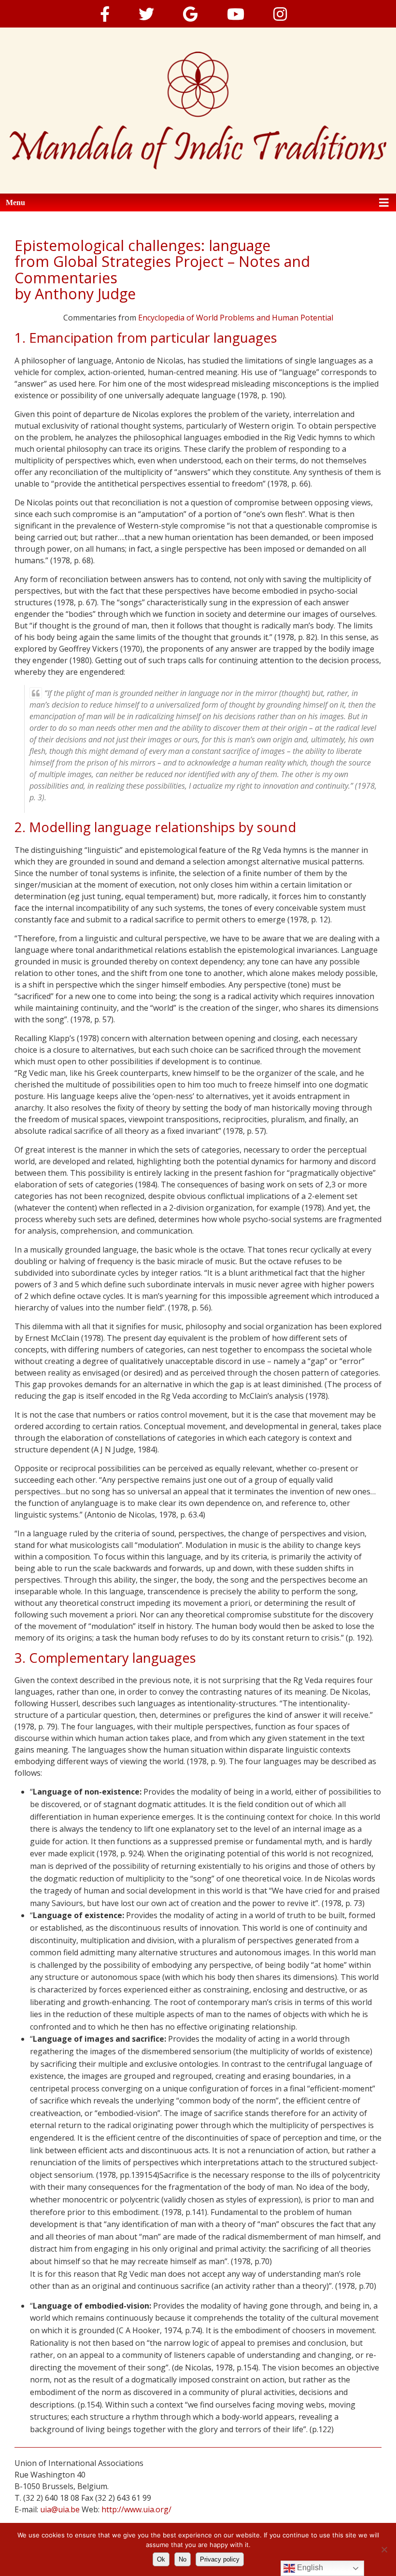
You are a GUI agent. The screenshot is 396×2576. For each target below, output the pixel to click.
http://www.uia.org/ (136, 2509)
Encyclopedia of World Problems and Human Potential (236, 318)
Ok (161, 2559)
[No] (384, 2549)
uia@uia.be (60, 2509)
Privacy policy (220, 2559)
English (309, 2568)
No (183, 2559)
